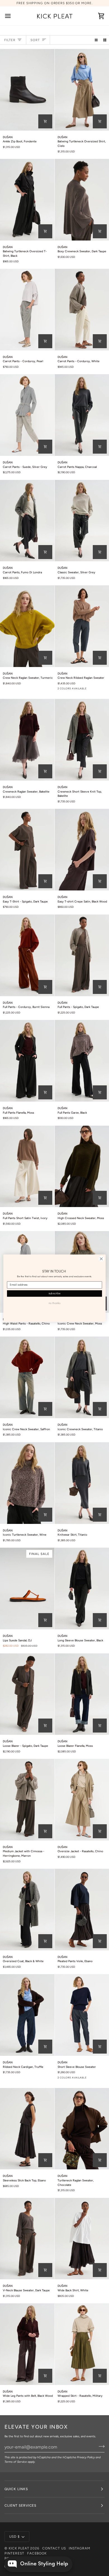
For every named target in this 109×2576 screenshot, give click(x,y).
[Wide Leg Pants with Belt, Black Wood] (27, 2344)
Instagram (80, 2548)
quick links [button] (16, 2489)
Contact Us (54, 2548)
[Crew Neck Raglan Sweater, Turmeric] (27, 626)
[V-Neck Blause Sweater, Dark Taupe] (27, 2239)
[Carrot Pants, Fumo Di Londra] (27, 521)
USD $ (15, 2537)
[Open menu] (13, 16)
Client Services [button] (20, 2506)
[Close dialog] (101, 1259)
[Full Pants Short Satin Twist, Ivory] (27, 1166)
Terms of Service (16, 2462)
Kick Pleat (19, 2548)
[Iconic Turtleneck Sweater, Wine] (27, 1483)
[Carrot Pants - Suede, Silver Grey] (27, 415)
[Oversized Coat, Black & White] (27, 1910)
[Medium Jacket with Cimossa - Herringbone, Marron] (27, 1800)
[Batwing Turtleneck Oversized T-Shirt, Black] (27, 200)
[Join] (100, 2446)
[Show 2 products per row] (105, 40)
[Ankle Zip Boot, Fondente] (27, 90)
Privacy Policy (86, 2457)
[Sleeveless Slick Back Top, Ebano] (27, 2129)
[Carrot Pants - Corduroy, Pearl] (27, 310)
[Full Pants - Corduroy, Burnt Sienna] (27, 955)
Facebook (37, 2553)
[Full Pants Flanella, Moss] (27, 1061)
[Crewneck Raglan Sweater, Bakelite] (27, 740)
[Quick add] (45, 121)
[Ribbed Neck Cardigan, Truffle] (27, 2015)
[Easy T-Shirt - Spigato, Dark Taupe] (27, 850)
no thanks (54, 1303)
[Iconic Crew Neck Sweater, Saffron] (27, 1377)
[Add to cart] (100, 121)
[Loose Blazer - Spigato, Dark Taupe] (27, 1694)
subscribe (55, 1293)
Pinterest (14, 2553)
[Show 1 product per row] (96, 40)
